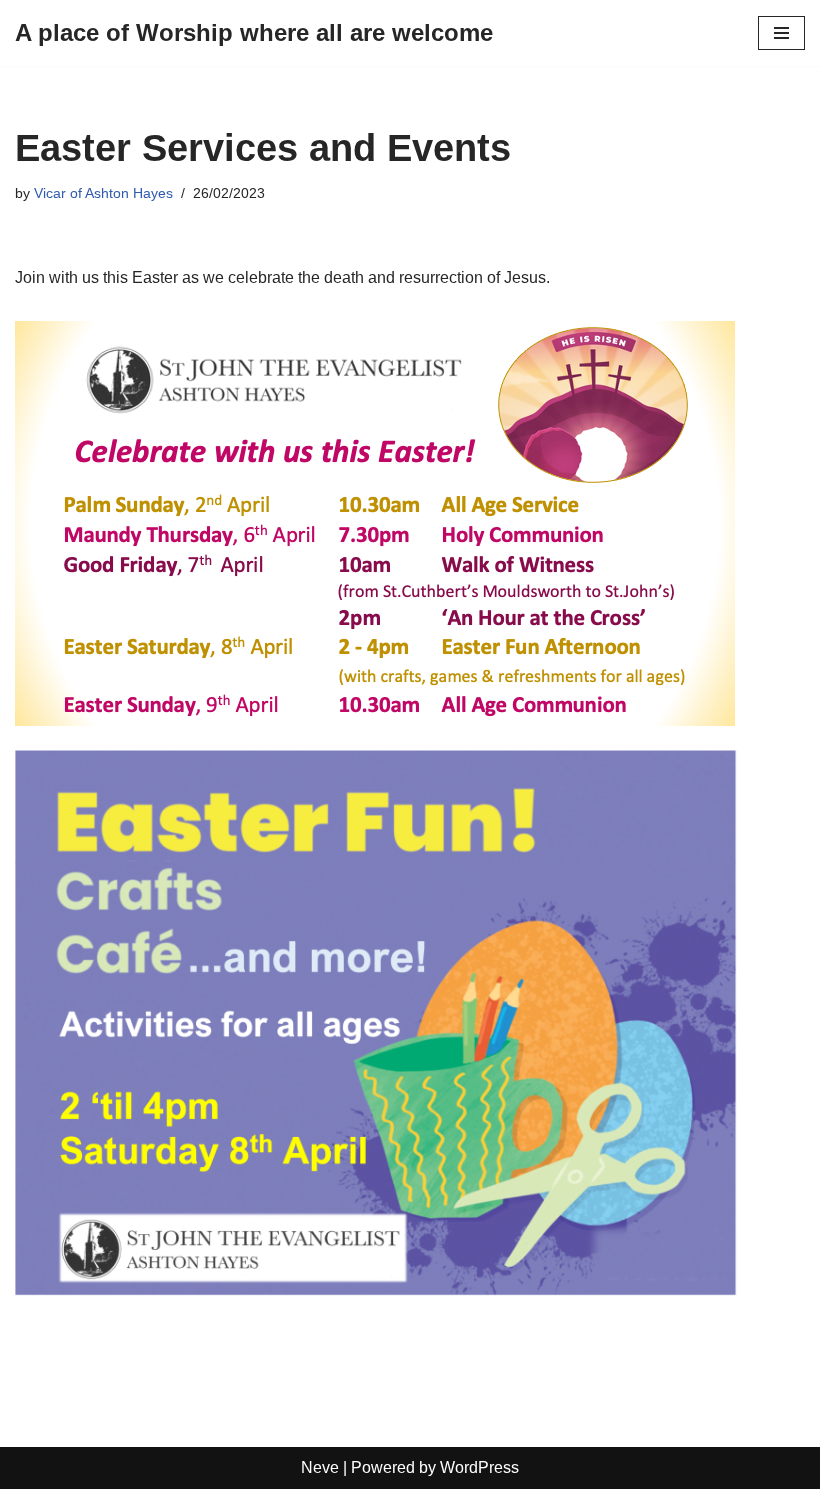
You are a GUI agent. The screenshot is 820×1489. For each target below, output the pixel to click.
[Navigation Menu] (781, 33)
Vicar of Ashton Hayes (103, 193)
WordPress (479, 1467)
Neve (320, 1467)
